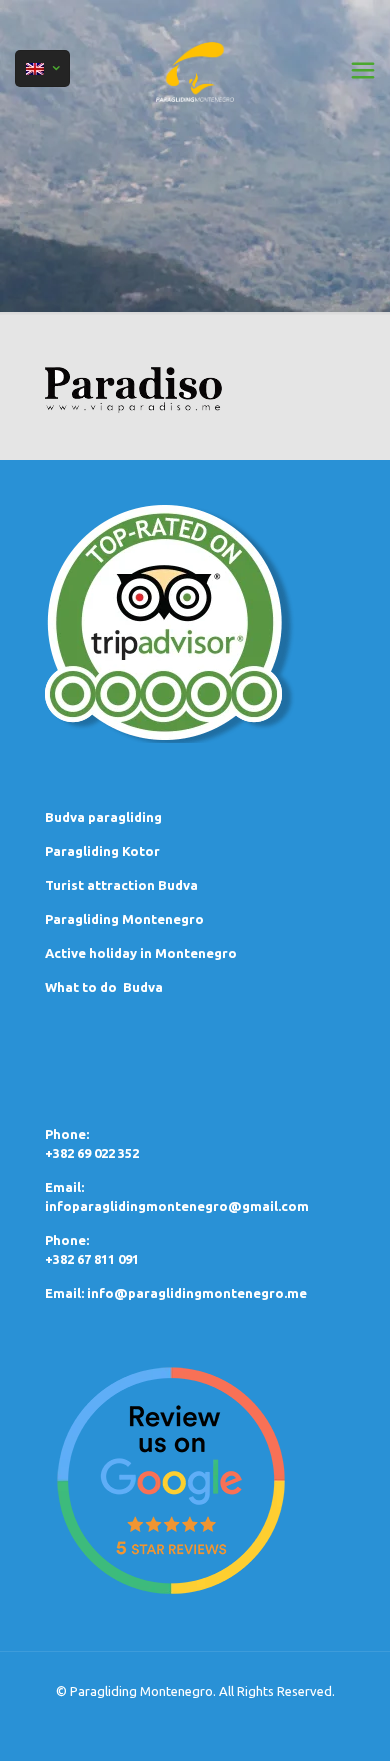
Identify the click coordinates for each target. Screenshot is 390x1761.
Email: (66, 1293)
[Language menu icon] (42, 68)
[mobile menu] (363, 70)
